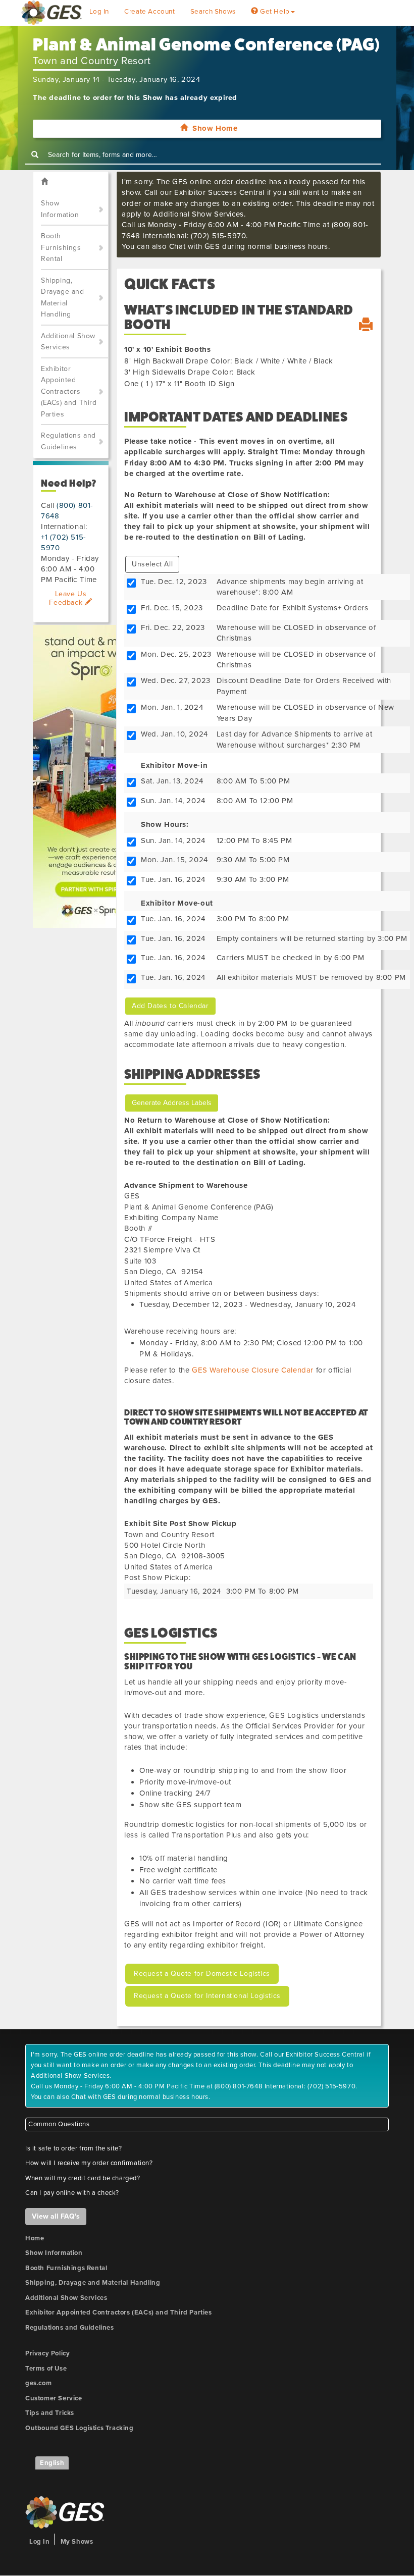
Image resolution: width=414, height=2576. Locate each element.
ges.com (38, 2383)
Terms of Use (46, 2369)
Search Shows (213, 12)
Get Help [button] (274, 12)
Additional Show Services (68, 342)
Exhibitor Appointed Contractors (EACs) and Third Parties (69, 391)
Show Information (60, 209)
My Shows (77, 2542)
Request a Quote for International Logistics (207, 1996)
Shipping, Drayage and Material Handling (63, 298)
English (52, 2463)
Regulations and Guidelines (68, 441)
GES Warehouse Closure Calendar (253, 1370)
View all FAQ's (56, 2216)
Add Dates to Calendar (170, 1006)
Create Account (149, 12)
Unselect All (152, 564)
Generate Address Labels (172, 1103)
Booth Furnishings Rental (61, 247)
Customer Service (54, 2398)
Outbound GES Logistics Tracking (80, 2428)
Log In (99, 12)
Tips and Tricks (50, 2413)
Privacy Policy (47, 2353)
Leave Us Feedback (68, 598)
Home (35, 2238)
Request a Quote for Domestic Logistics (202, 1974)
